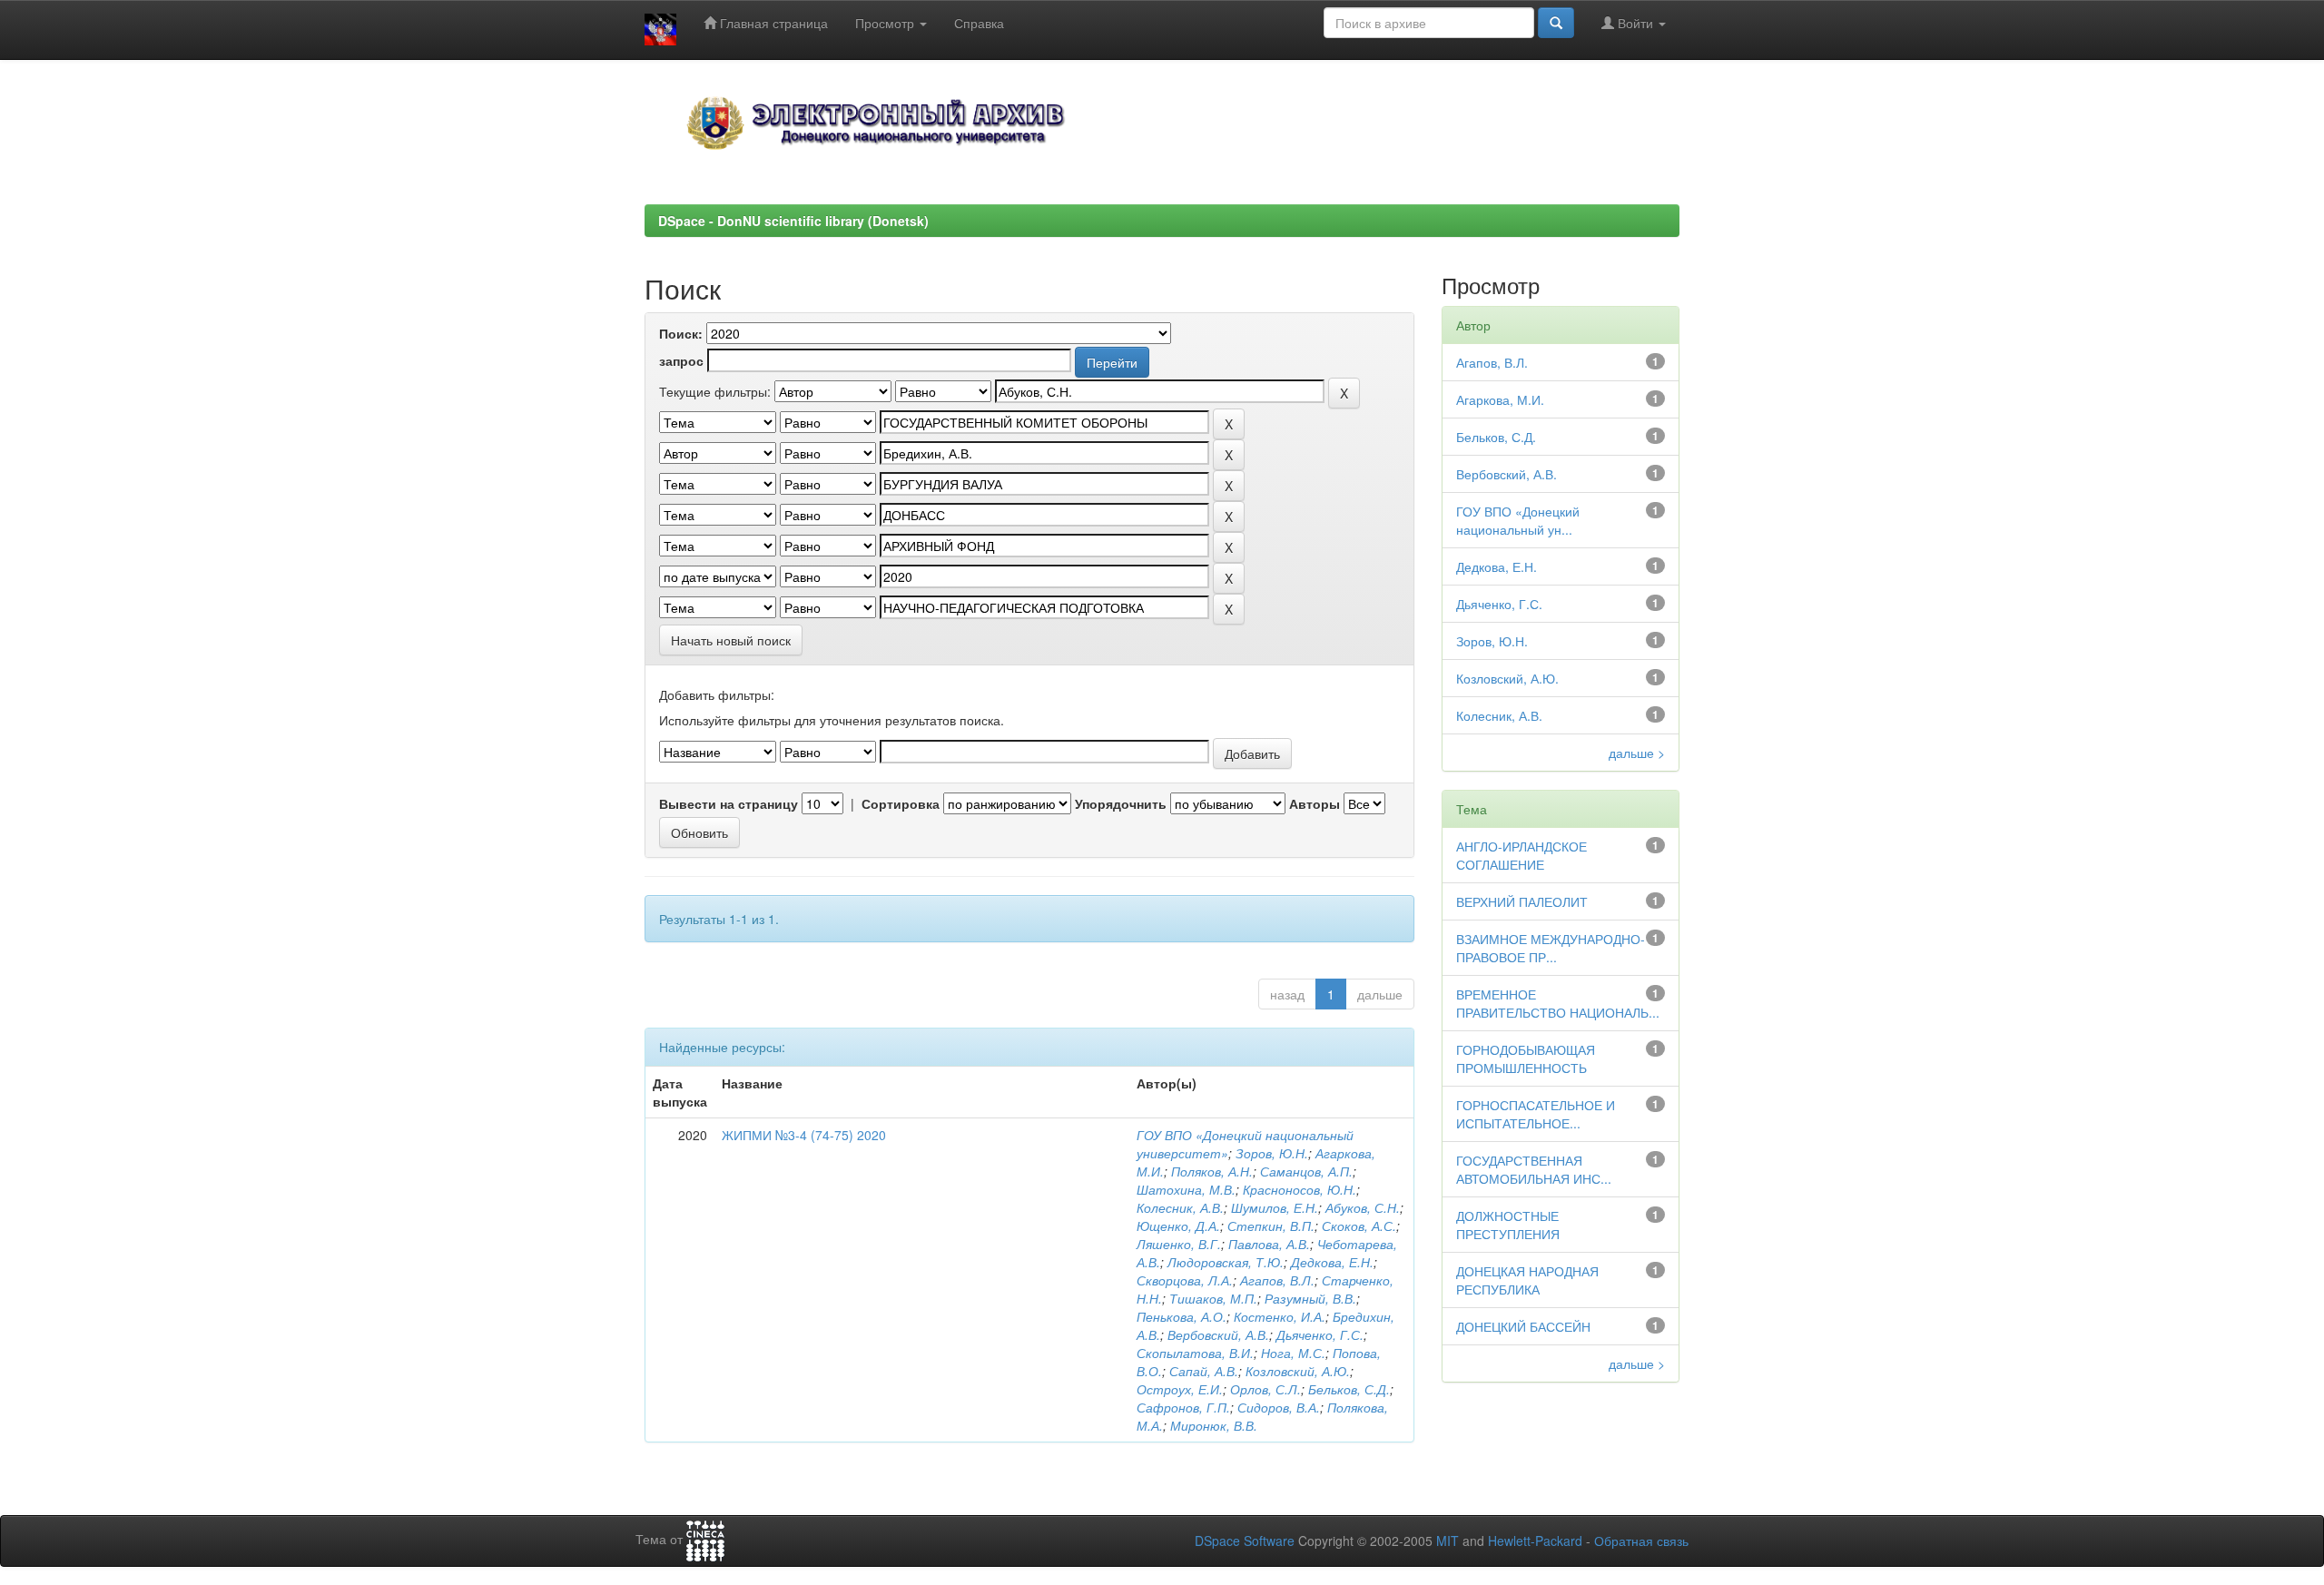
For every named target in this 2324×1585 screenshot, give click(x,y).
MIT (1448, 1541)
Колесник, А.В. (1180, 1207)
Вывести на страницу (729, 803)
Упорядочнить (1121, 803)
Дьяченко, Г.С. (1320, 1334)
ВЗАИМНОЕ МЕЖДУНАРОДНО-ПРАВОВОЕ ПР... (1551, 948)
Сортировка (901, 803)
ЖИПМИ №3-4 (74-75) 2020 (804, 1135)
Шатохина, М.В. (1186, 1189)
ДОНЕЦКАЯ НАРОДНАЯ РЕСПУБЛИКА (1527, 1280)
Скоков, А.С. (1359, 1226)
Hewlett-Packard (1535, 1541)
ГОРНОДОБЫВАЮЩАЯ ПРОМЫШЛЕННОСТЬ (1526, 1058)
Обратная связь (1641, 1541)
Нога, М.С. (1293, 1353)
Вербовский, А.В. (1218, 1334)
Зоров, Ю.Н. (1272, 1153)
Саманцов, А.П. (1306, 1171)
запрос (681, 360)
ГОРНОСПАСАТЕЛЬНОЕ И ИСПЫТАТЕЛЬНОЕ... (1536, 1114)
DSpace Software (1245, 1541)
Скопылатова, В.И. (1195, 1353)
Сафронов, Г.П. (1183, 1407)
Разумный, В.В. (1310, 1298)
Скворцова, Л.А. (1185, 1280)
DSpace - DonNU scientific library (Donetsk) (793, 221)
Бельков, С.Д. (1349, 1389)
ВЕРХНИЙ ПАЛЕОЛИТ (1522, 901)
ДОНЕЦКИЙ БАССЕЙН (1523, 1326)
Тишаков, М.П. (1213, 1298)
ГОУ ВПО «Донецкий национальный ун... (1518, 520)
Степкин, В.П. (1271, 1226)
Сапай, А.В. (1204, 1371)
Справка (979, 23)
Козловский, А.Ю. (1298, 1371)
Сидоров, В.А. (1279, 1407)
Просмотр (886, 23)
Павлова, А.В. (1269, 1244)
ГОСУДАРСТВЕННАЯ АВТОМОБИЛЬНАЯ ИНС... (1534, 1169)
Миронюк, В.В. (1214, 1425)
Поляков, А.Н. (1212, 1171)
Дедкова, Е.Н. (1332, 1262)
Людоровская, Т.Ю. (1226, 1262)
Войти (1635, 23)
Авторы (1315, 803)
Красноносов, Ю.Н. (1300, 1189)
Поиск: (681, 333)
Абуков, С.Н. (1363, 1207)
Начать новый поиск (731, 640)
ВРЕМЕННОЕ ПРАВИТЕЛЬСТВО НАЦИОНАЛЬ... (1558, 1003)
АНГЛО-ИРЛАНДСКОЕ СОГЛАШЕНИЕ (1521, 855)
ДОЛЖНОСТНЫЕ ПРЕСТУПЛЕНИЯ (1508, 1225)
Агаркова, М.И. (1500, 399)
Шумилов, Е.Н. (1275, 1207)
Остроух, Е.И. (1180, 1389)
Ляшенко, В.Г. (1179, 1244)
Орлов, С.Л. (1265, 1389)
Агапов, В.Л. (1277, 1280)
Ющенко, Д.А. (1178, 1226)
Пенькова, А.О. (1182, 1316)
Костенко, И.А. (1280, 1316)
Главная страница (772, 23)
